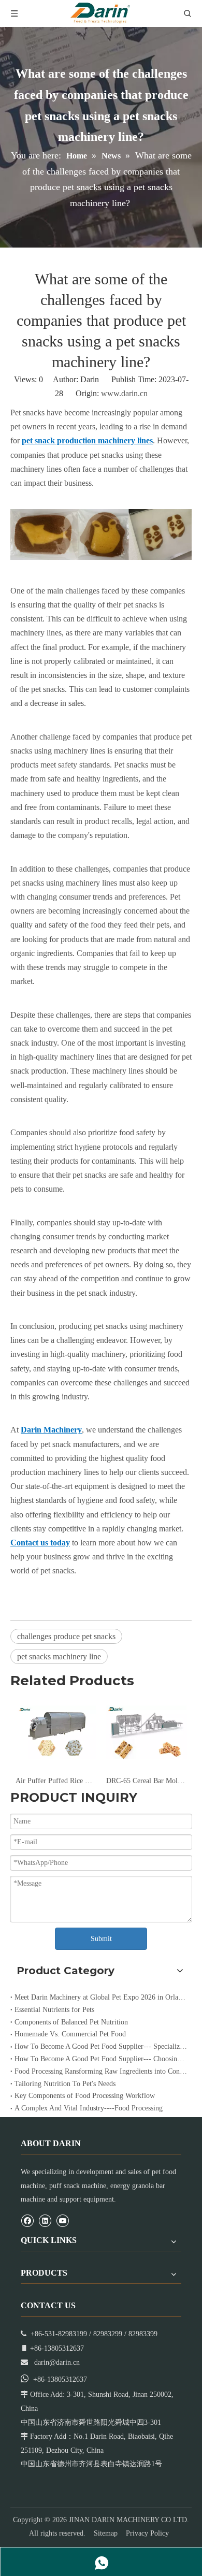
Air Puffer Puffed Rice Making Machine (56, 1781)
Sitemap (106, 2533)
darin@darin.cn (57, 2362)
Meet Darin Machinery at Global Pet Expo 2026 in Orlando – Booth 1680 (101, 1997)
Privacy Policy (147, 2533)
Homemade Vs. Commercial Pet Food (70, 2034)
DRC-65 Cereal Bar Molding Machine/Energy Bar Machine (146, 1781)
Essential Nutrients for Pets (54, 2010)
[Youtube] (62, 2220)
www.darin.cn (124, 393)
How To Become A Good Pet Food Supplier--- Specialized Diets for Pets (101, 2046)
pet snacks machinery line (59, 1656)
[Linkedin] (45, 2220)
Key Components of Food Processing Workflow (85, 2096)
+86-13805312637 (60, 2379)
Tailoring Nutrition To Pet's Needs (65, 2084)
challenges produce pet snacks (66, 1636)
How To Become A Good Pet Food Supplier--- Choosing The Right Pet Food (101, 2059)
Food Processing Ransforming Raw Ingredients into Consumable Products (101, 2071)
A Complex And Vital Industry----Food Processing (89, 2108)
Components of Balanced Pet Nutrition (71, 2022)
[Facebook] (27, 2220)
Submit (101, 1939)
